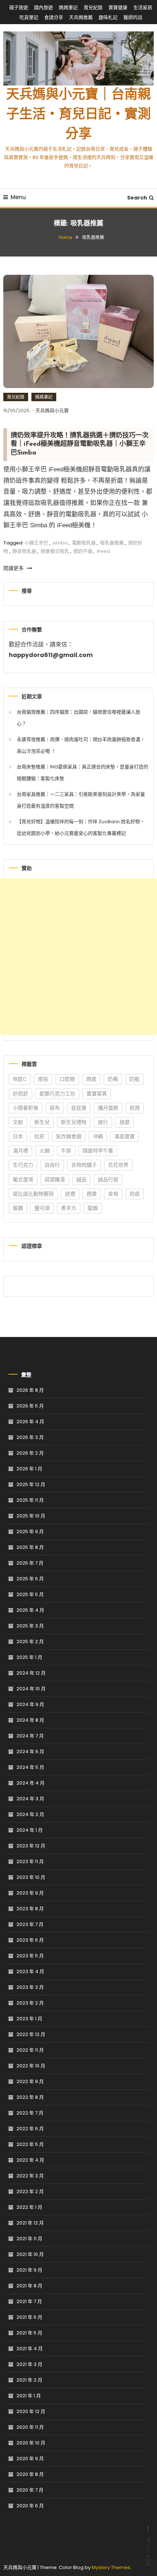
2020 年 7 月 (30, 2490)
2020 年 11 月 (30, 2427)
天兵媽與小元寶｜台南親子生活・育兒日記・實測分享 (78, 115)
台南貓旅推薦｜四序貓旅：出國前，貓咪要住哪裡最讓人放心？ (78, 718)
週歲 (92, 1194)
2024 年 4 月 (30, 1783)
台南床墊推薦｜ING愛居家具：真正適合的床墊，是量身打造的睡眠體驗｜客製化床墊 (83, 773)
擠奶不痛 (83, 551)
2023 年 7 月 (30, 1924)
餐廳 (18, 1208)
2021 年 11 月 (29, 2239)
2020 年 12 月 (31, 2411)
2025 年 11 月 (30, 1500)
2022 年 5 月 (30, 2144)
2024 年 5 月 (30, 1767)
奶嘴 (113, 1079)
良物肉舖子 (84, 1165)
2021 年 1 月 (29, 2396)
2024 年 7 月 (30, 1736)
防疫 (135, 1194)
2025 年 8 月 (30, 1547)
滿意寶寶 (125, 1136)
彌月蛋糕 (108, 1108)
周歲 (91, 1079)
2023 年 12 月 (31, 1846)
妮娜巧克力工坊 (57, 1094)
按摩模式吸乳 (55, 551)
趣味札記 (108, 17)
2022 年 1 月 (29, 2207)
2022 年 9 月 (30, 2081)
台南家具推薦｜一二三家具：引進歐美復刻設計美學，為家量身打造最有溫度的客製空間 (81, 800)
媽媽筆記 (68, 7)
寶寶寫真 (97, 1094)
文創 (18, 1122)
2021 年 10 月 (30, 2254)
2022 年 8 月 (30, 2097)
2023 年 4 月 (30, 1971)
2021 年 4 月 (30, 2349)
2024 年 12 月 (31, 1673)
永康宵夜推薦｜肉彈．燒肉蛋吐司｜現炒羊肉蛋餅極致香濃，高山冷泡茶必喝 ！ (81, 745)
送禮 (70, 1194)
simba (60, 543)
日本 (18, 1136)
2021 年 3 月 (29, 2364)
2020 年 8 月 (30, 2474)
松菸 (39, 1136)
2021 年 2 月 (29, 2380)
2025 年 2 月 (30, 1642)
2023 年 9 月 (30, 1893)
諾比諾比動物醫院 (33, 1194)
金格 (113, 1194)
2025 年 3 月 (30, 1626)
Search (137, 198)
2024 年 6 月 (30, 1751)
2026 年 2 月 (30, 1453)
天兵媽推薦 (81, 17)
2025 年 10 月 (31, 1516)
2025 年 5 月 (30, 1594)
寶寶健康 (118, 7)
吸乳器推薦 (112, 543)
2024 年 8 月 (30, 1720)
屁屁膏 (79, 1108)
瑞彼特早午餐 (98, 1151)
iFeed (103, 551)
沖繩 (98, 1136)
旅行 (103, 1122)
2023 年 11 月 (30, 1861)
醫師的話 (133, 17)
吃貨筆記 (29, 17)
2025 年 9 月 (30, 1532)
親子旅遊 (19, 7)
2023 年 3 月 (30, 1987)
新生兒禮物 (74, 1122)
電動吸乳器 (84, 543)
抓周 (135, 1108)
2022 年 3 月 (30, 2176)
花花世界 (118, 1165)
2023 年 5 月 (30, 1956)
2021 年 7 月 (29, 2301)
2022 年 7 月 (30, 2113)
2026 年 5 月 (30, 1406)
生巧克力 (23, 1165)
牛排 (66, 1151)
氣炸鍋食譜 (69, 1136)
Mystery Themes (111, 2567)
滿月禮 (20, 1151)
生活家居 (143, 7)
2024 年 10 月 (31, 1689)
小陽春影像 (26, 1108)
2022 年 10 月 (31, 2066)
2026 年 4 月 (30, 1422)
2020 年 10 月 (31, 2443)
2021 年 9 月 (29, 2270)
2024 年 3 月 (30, 1799)
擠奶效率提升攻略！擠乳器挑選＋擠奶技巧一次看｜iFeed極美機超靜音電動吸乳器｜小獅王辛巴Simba (80, 444)
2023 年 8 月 (30, 1909)
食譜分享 (54, 17)
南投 (43, 1079)
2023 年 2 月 (30, 2003)
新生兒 (42, 1122)
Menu (18, 197)
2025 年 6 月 (30, 1579)
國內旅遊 (43, 7)
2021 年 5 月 (29, 2333)
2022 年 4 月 (30, 2160)
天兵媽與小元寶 (52, 411)
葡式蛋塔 (23, 1179)
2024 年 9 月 (30, 1704)
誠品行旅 (108, 1179)
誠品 (81, 1179)
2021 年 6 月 (29, 2317)
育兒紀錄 (93, 7)
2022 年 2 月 (30, 2191)
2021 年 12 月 (30, 2223)
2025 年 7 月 (30, 1563)
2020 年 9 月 (30, 2459)
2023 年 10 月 (31, 1877)
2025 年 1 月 (29, 1657)
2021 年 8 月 (29, 2286)
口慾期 (67, 1079)
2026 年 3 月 (30, 1437)
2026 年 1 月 (29, 1469)
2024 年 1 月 (30, 1830)
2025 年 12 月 (31, 1484)
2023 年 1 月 (29, 2019)
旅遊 (125, 1122)
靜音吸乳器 (24, 551)
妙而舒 (20, 1094)
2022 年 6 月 (30, 2129)
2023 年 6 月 (30, 1940)
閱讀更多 (14, 568)
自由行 (52, 1165)
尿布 (55, 1108)
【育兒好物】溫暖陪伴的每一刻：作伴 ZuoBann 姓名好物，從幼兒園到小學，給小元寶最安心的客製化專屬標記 (81, 827)
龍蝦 (93, 1208)
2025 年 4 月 (30, 1610)
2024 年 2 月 (30, 1814)
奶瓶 (134, 1079)
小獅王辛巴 (36, 543)
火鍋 (45, 1151)
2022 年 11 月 (30, 2050)
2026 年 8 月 (30, 1390)
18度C (20, 1079)
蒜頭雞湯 (55, 1179)
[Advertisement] (78, 957)
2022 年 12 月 (31, 2034)
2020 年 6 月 (30, 2506)
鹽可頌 (42, 1208)
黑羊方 (69, 1208)
